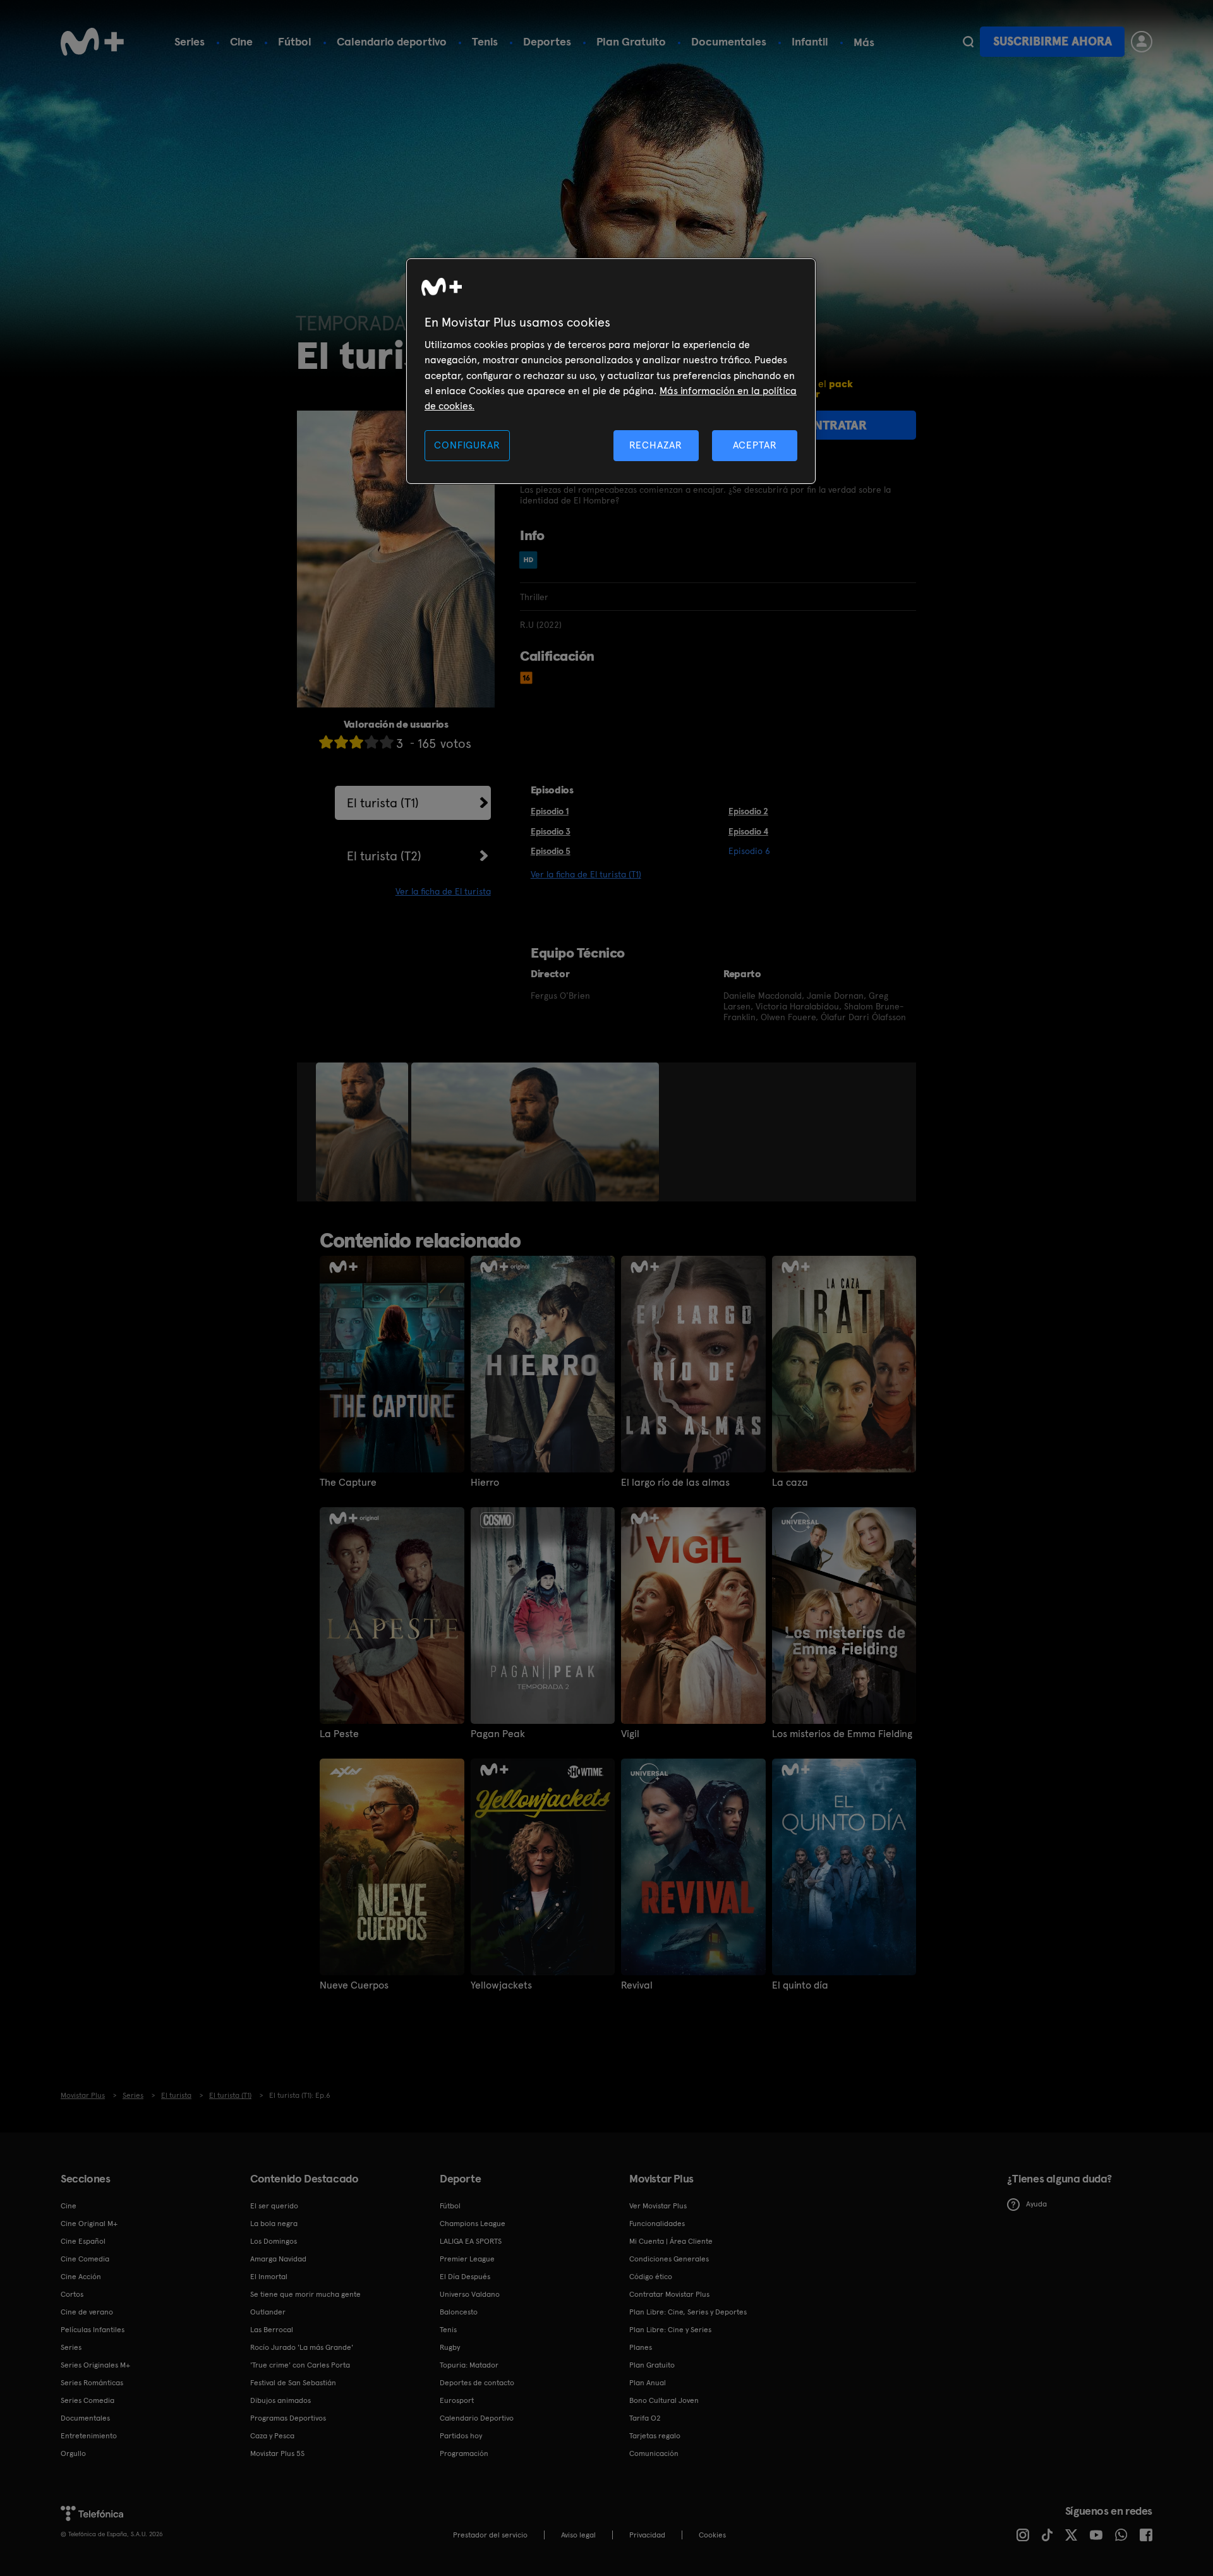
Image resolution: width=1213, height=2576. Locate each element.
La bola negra (274, 2224)
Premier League (467, 2259)
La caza (790, 1483)
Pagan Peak (498, 1734)
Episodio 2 (748, 811)
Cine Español (83, 2241)
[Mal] (341, 742)
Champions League (473, 2224)
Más (864, 42)
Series (190, 41)
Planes (641, 2347)
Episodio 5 (551, 851)
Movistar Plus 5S (277, 2453)
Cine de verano (87, 2312)
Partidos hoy (461, 2436)
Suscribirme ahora (1053, 41)
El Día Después (465, 2277)
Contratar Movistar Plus (669, 2294)
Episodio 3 (551, 831)
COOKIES (712, 2535)
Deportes (547, 41)
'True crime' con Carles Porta (300, 2365)
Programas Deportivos (288, 2418)
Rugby (450, 2347)
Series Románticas (92, 2383)
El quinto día (800, 1985)
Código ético (651, 2277)
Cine (241, 41)
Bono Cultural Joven (664, 2400)
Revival (637, 1985)
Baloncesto (459, 2312)
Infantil (810, 41)
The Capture (348, 1483)
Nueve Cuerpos (354, 1985)
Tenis (485, 41)
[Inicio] (92, 42)
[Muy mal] (326, 742)
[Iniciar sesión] (1142, 42)
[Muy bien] (387, 742)
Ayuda (1036, 2204)
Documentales (729, 41)
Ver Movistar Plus (658, 2206)
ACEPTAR (755, 445)
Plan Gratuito (631, 41)
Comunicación (654, 2453)
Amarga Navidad (278, 2259)
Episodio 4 (748, 831)
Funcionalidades (657, 2224)
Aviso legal (578, 2535)
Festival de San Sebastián (293, 2383)
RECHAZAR (656, 445)
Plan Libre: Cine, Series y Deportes (688, 2312)
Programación (464, 2453)
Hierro (485, 1483)
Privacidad (647, 2535)
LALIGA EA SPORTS (471, 2241)
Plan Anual (648, 2383)
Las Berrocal (272, 2330)
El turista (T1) (383, 803)
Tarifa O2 (645, 2418)
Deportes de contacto (477, 2383)
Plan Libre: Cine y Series (670, 2330)
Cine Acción (81, 2277)
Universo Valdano (470, 2294)
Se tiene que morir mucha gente (305, 2294)
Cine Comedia (85, 2259)
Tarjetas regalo (655, 2436)
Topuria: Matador (469, 2365)
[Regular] (356, 742)
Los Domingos (274, 2241)
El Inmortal (269, 2277)
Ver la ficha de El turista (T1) (586, 874)
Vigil (630, 1734)
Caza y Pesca (272, 2436)
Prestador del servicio (490, 2535)
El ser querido (274, 2206)
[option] (364, 1132)
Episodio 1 (550, 811)
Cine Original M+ (89, 2224)
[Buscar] (968, 42)
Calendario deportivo (392, 41)
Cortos (72, 2294)
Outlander (268, 2312)
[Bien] (371, 742)
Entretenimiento (89, 2436)
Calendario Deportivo (477, 2418)
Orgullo (73, 2453)
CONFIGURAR (467, 445)
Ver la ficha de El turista (443, 891)
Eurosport (457, 2400)
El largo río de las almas (675, 1483)
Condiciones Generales (669, 2259)
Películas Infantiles (93, 2330)
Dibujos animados (281, 2400)
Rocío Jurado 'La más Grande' (302, 2347)
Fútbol (295, 41)
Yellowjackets (501, 1985)
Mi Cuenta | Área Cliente (671, 2241)
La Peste (339, 1734)
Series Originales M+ (95, 2365)
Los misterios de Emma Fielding (842, 1734)
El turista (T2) (384, 856)
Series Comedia (88, 2400)
